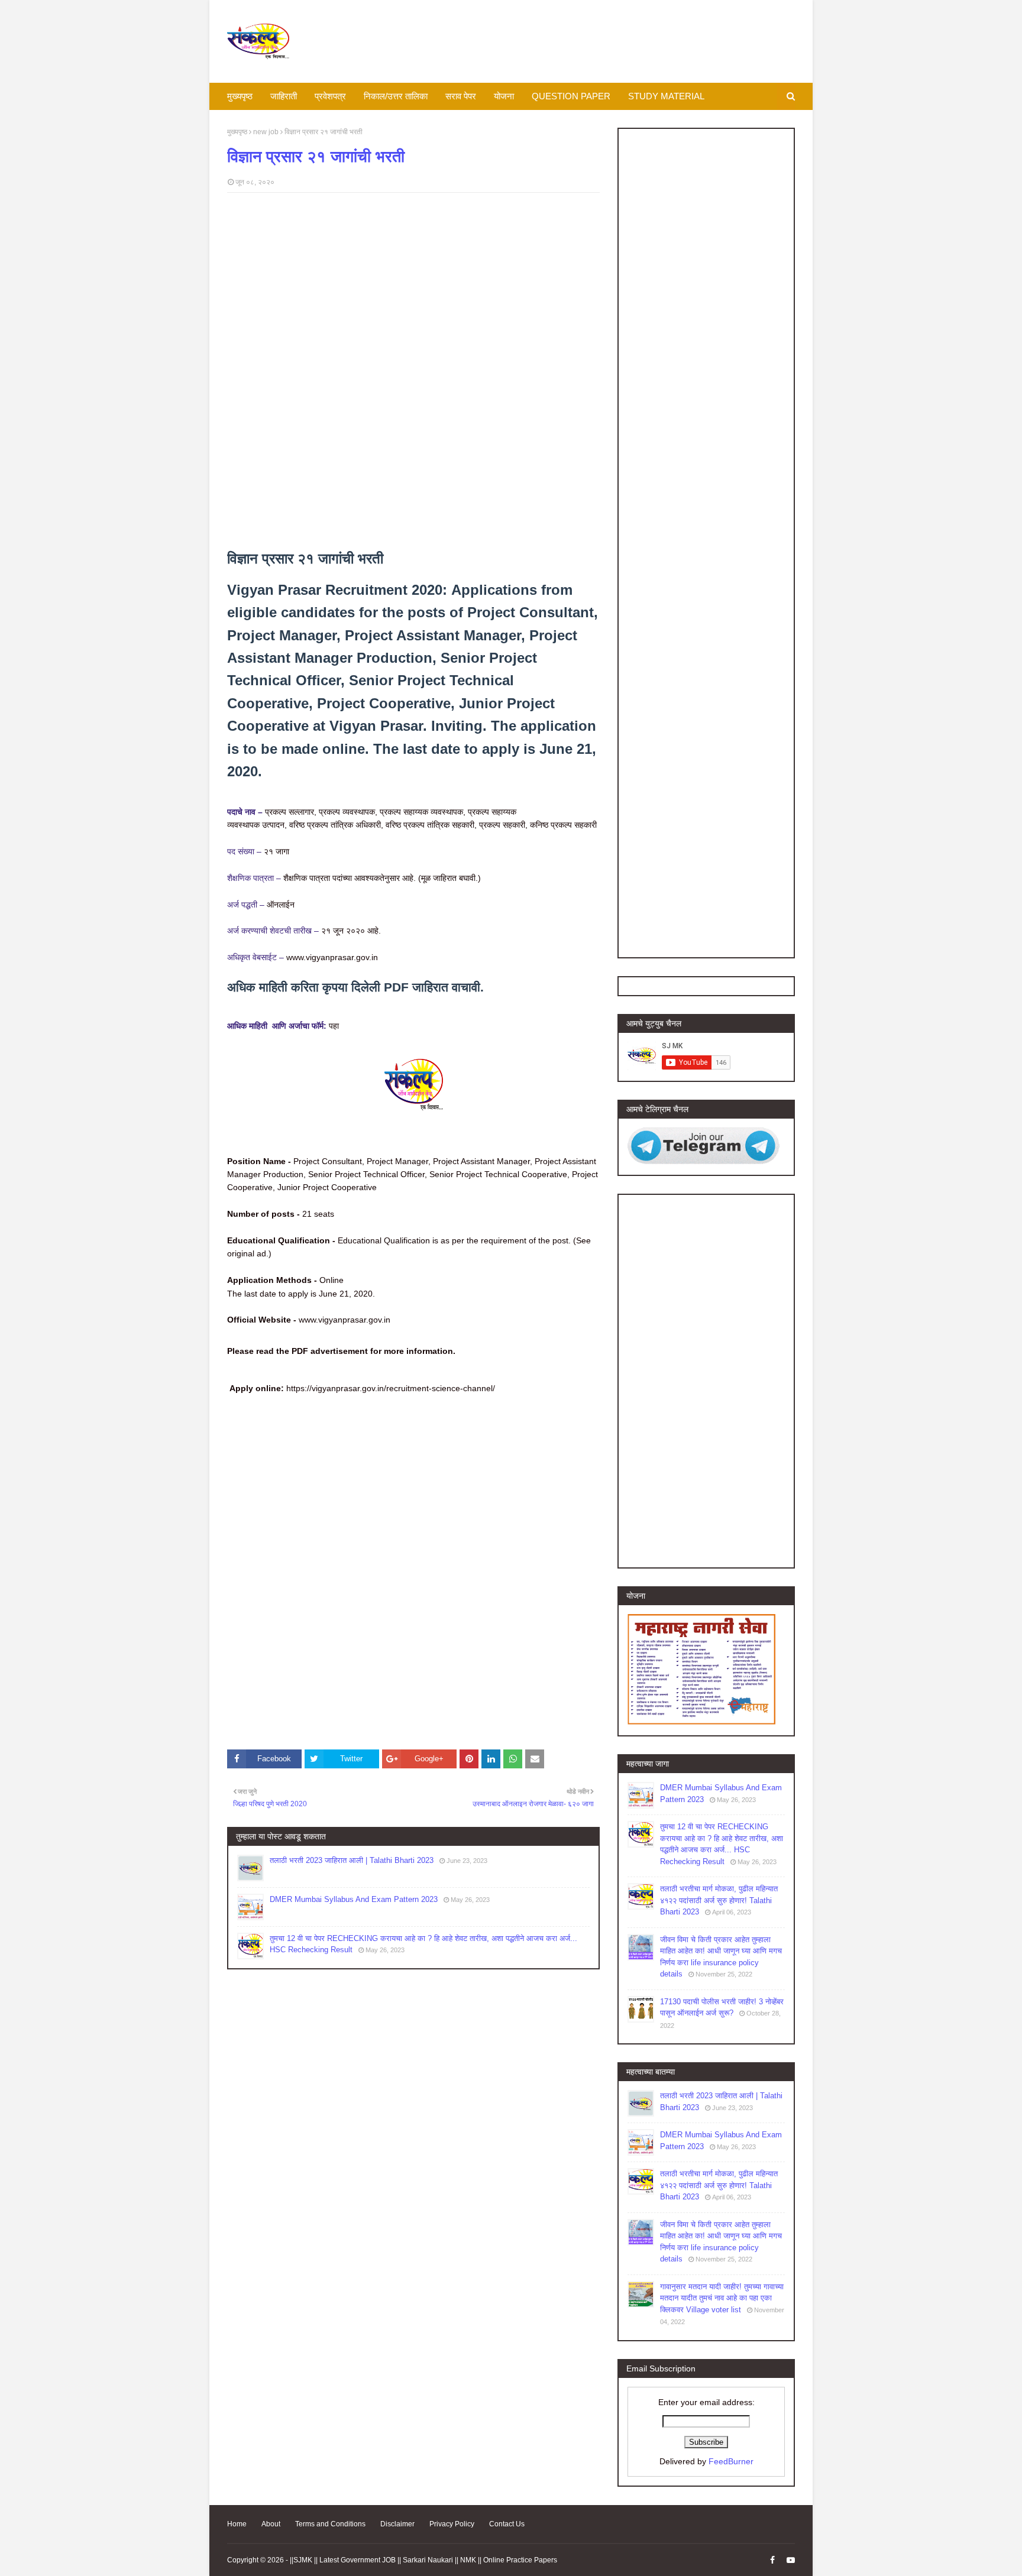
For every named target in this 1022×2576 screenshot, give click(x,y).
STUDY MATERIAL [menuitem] (666, 96)
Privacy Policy (452, 2524)
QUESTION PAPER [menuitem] (571, 96)
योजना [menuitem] (504, 96)
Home (237, 2524)
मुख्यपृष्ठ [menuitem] (240, 96)
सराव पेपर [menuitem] (461, 96)
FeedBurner (731, 2461)
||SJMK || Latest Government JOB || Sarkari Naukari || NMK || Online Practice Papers (423, 2560)
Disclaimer (397, 2524)
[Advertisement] (413, 287)
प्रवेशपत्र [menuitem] (330, 96)
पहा (334, 1026)
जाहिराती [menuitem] (284, 96)
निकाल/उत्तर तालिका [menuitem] (396, 96)
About (271, 2524)
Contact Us (507, 2524)
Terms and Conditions (330, 2524)
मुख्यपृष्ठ (237, 132)
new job (266, 132)
